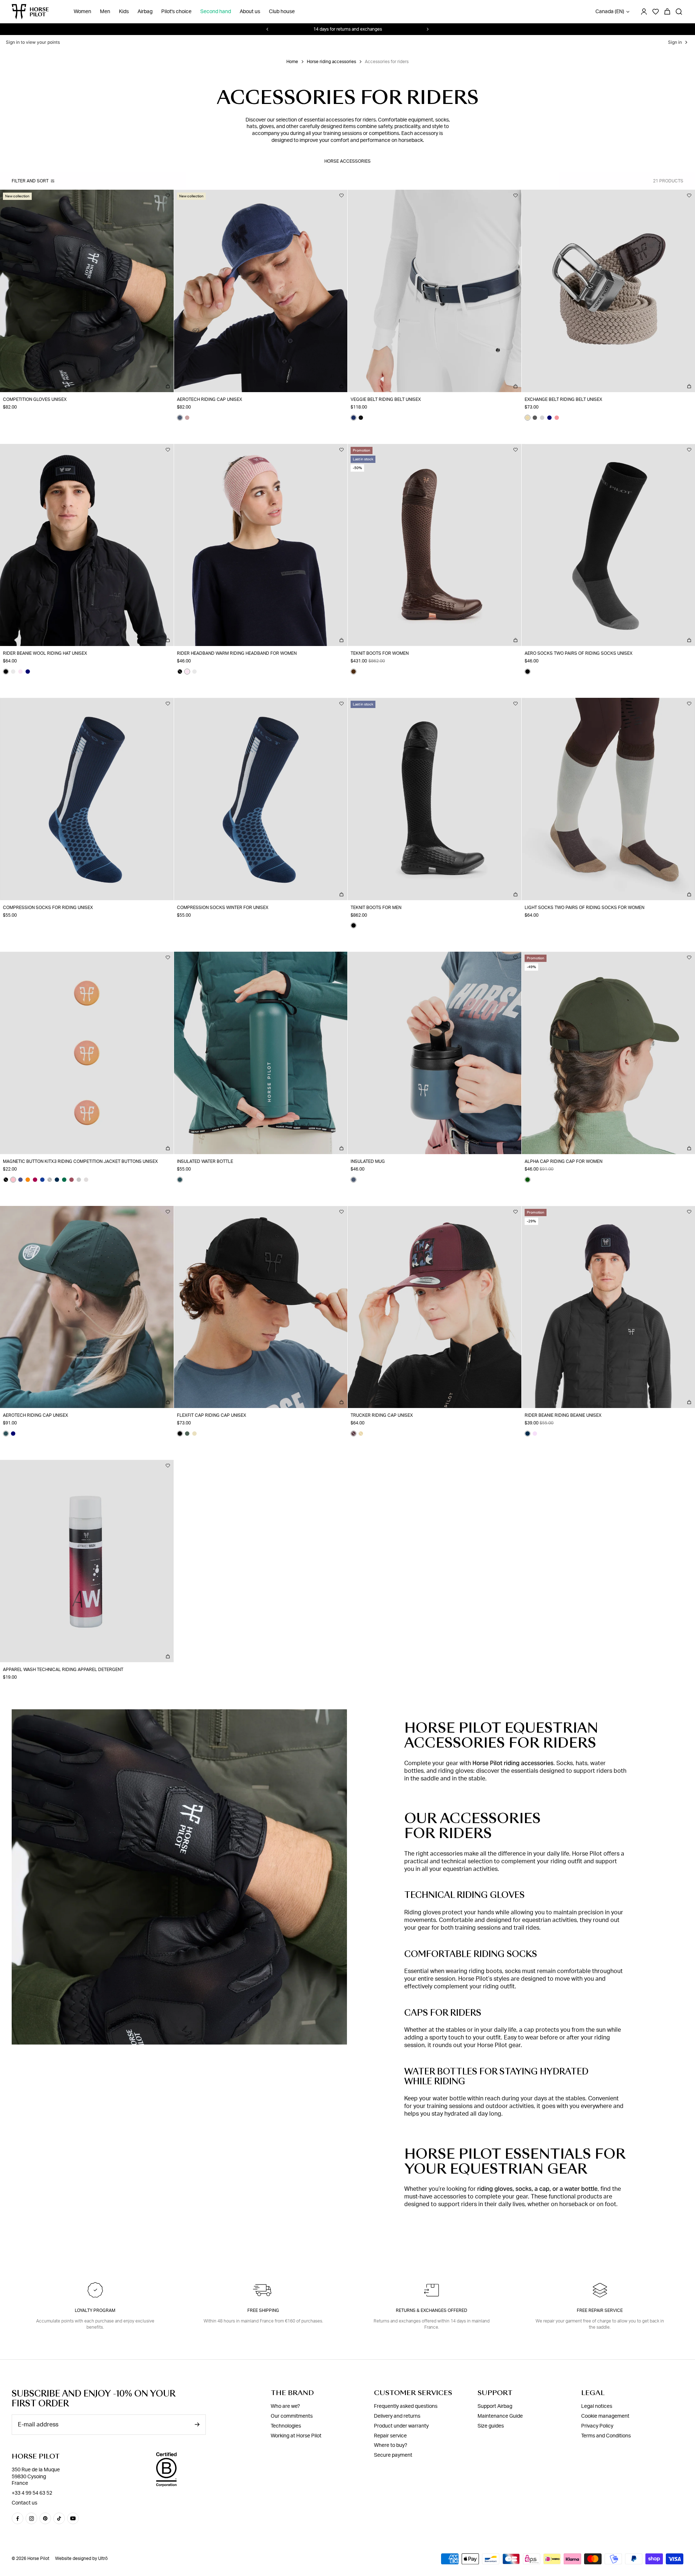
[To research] (679, 12)
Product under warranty (401, 2426)
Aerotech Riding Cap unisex (210, 399)
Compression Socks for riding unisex (48, 908)
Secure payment (393, 2455)
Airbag (145, 12)
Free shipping (263, 2310)
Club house (282, 12)
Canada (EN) (610, 12)
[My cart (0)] (667, 12)
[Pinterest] (45, 2518)
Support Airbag (495, 2406)
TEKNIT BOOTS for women (380, 653)
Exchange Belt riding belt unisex (563, 399)
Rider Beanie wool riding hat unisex (45, 653)
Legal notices (597, 2406)
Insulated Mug (368, 1161)
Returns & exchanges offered (432, 2310)
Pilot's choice (176, 12)
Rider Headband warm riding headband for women (237, 653)
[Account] (644, 12)
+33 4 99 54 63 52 (32, 2493)
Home (292, 62)
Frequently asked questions (406, 2406)
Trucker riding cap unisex (382, 1415)
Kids (124, 12)
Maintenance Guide (500, 2416)
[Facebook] (18, 2518)
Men (105, 12)
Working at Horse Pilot (296, 2436)
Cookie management (605, 2416)
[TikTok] (59, 2518)
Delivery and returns (397, 2416)
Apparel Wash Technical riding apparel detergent (63, 1670)
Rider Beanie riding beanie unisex (563, 1415)
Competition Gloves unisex (35, 399)
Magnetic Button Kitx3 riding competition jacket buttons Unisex (80, 1161)
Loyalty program (95, 2310)
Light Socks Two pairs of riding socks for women (584, 908)
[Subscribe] (197, 2424)
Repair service (390, 2436)
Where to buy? (391, 2445)
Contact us (24, 2503)
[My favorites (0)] (656, 12)
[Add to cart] (168, 386)
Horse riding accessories (331, 62)
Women (82, 12)
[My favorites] (168, 196)
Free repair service (600, 2310)
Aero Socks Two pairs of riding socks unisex (579, 653)
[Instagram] (31, 2518)
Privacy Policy (597, 2426)
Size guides (491, 2426)
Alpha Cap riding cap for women (563, 1161)
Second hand (216, 12)
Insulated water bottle (205, 1161)
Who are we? (285, 2406)
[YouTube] (73, 2518)
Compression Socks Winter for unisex (223, 908)
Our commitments (292, 2416)
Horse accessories (347, 161)
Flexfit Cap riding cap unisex (212, 1415)
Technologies (286, 2426)
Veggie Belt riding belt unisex (386, 399)
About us (250, 12)
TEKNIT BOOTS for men (376, 908)
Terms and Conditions (606, 2436)
